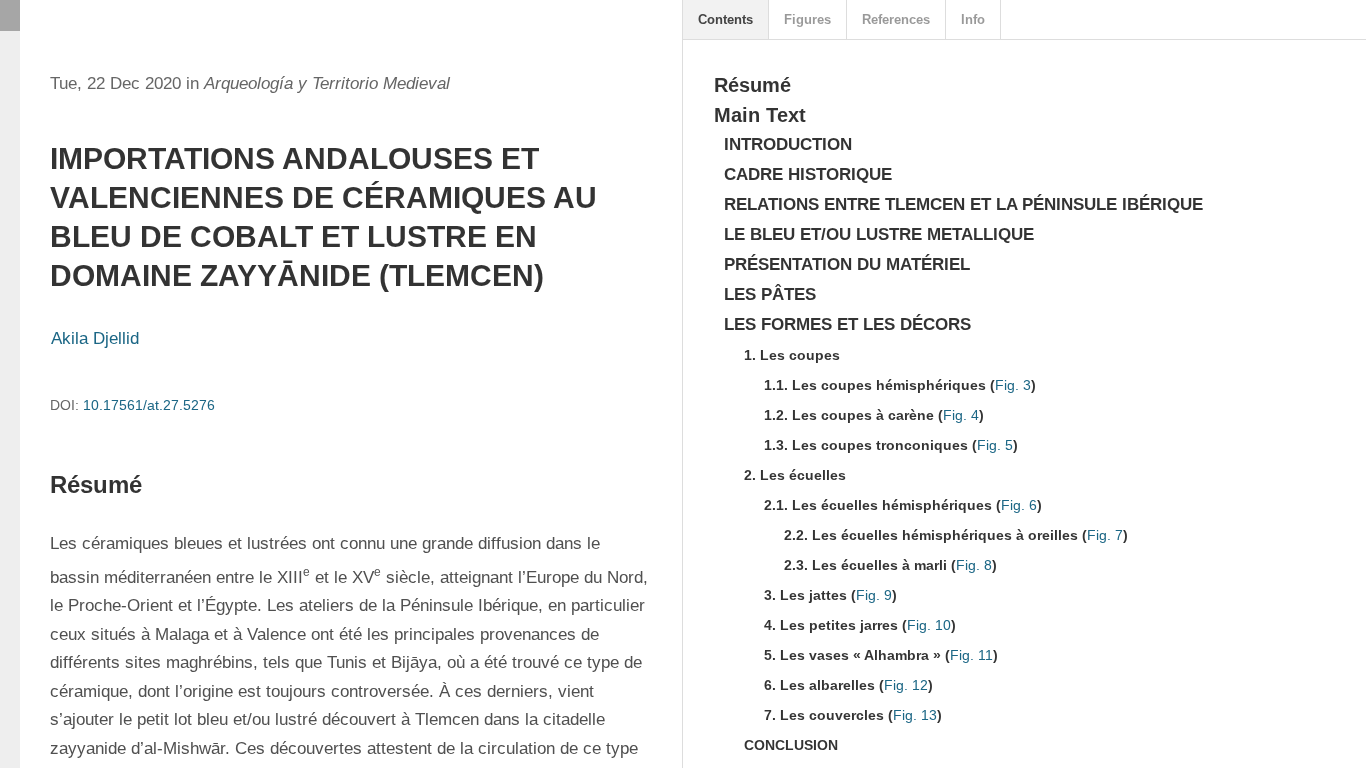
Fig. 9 (874, 595)
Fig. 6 (1019, 505)
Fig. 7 (1105, 535)
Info (973, 19)
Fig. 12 (906, 685)
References (896, 19)
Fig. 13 (915, 715)
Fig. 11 (971, 655)
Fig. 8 (974, 565)
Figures (807, 19)
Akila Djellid (95, 338)
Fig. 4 (961, 415)
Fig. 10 (929, 625)
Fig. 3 (1013, 385)
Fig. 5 (995, 445)
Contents (725, 19)
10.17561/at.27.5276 (149, 405)
